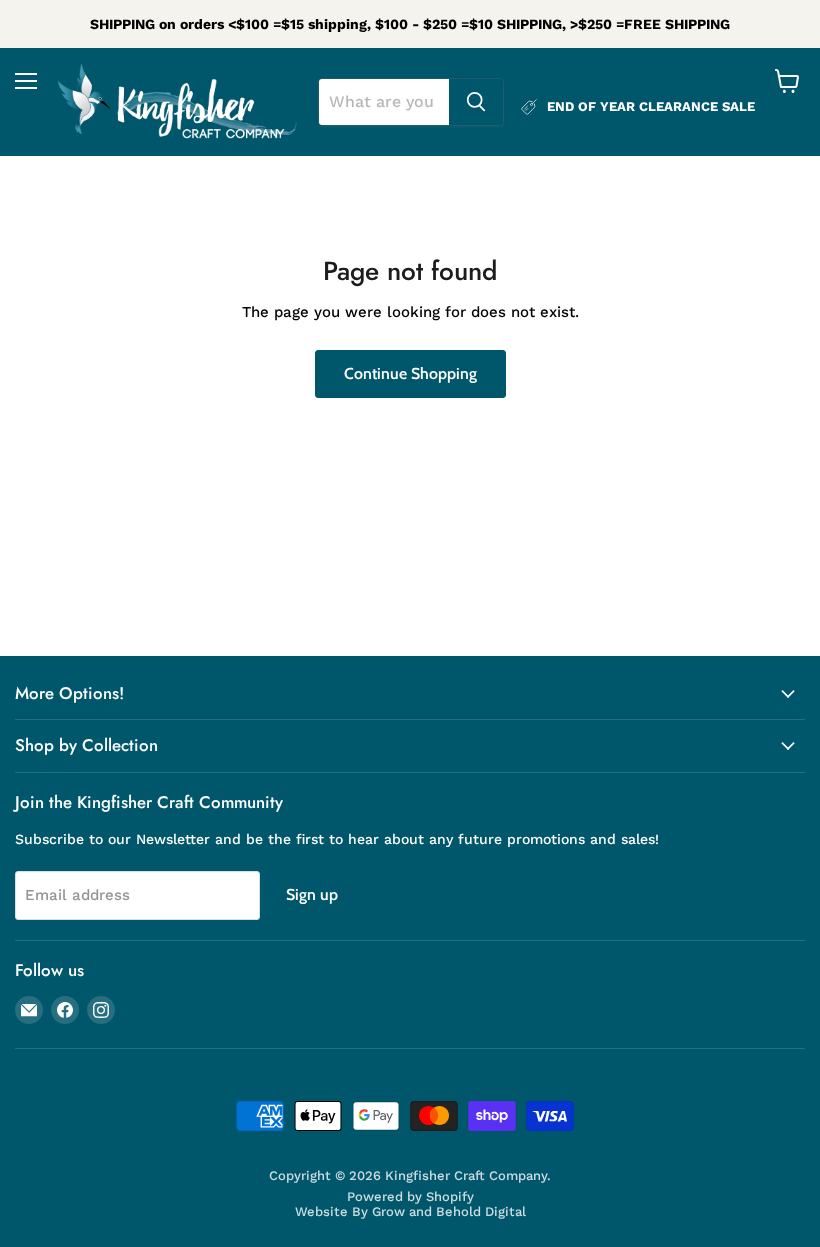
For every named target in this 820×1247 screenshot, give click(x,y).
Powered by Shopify (410, 1196)
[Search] (476, 102)
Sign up (312, 894)
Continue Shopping (410, 373)
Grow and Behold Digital (449, 1211)
